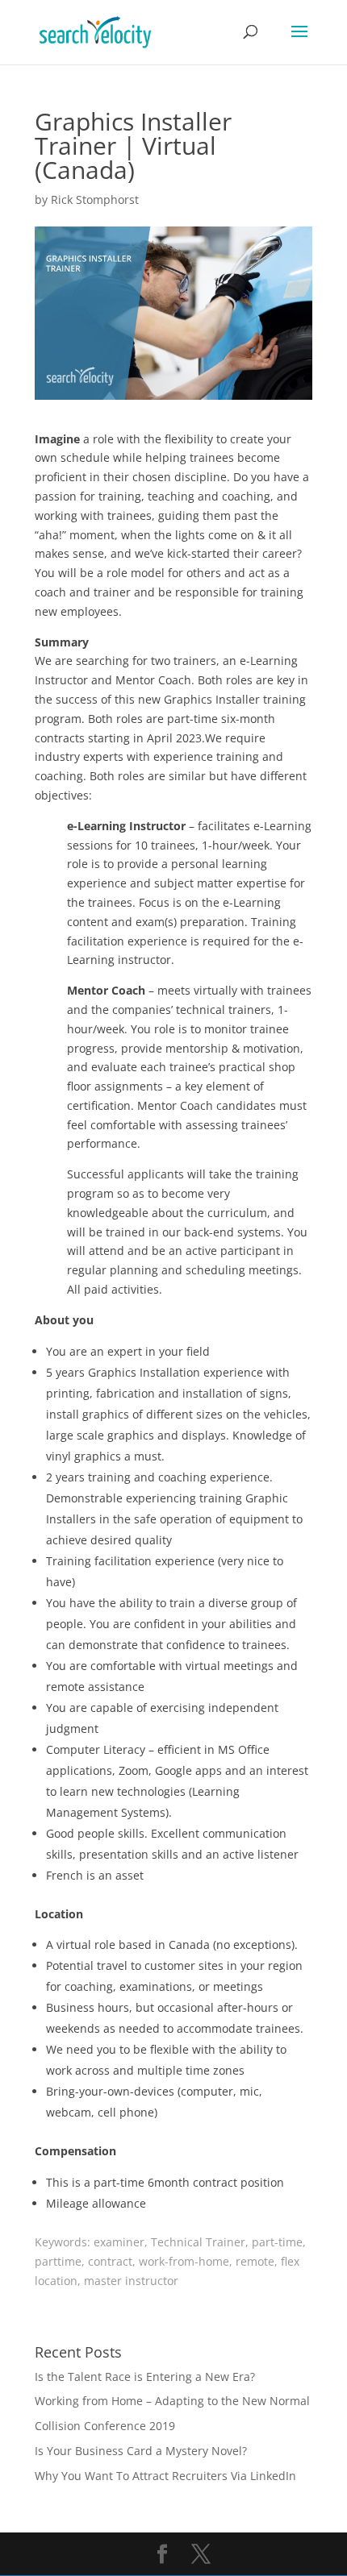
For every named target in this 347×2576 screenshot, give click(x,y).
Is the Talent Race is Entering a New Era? (145, 2377)
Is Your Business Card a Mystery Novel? (141, 2451)
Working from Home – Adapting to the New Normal (172, 2401)
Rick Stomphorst (95, 199)
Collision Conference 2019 (105, 2426)
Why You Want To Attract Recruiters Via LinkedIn (165, 2476)
